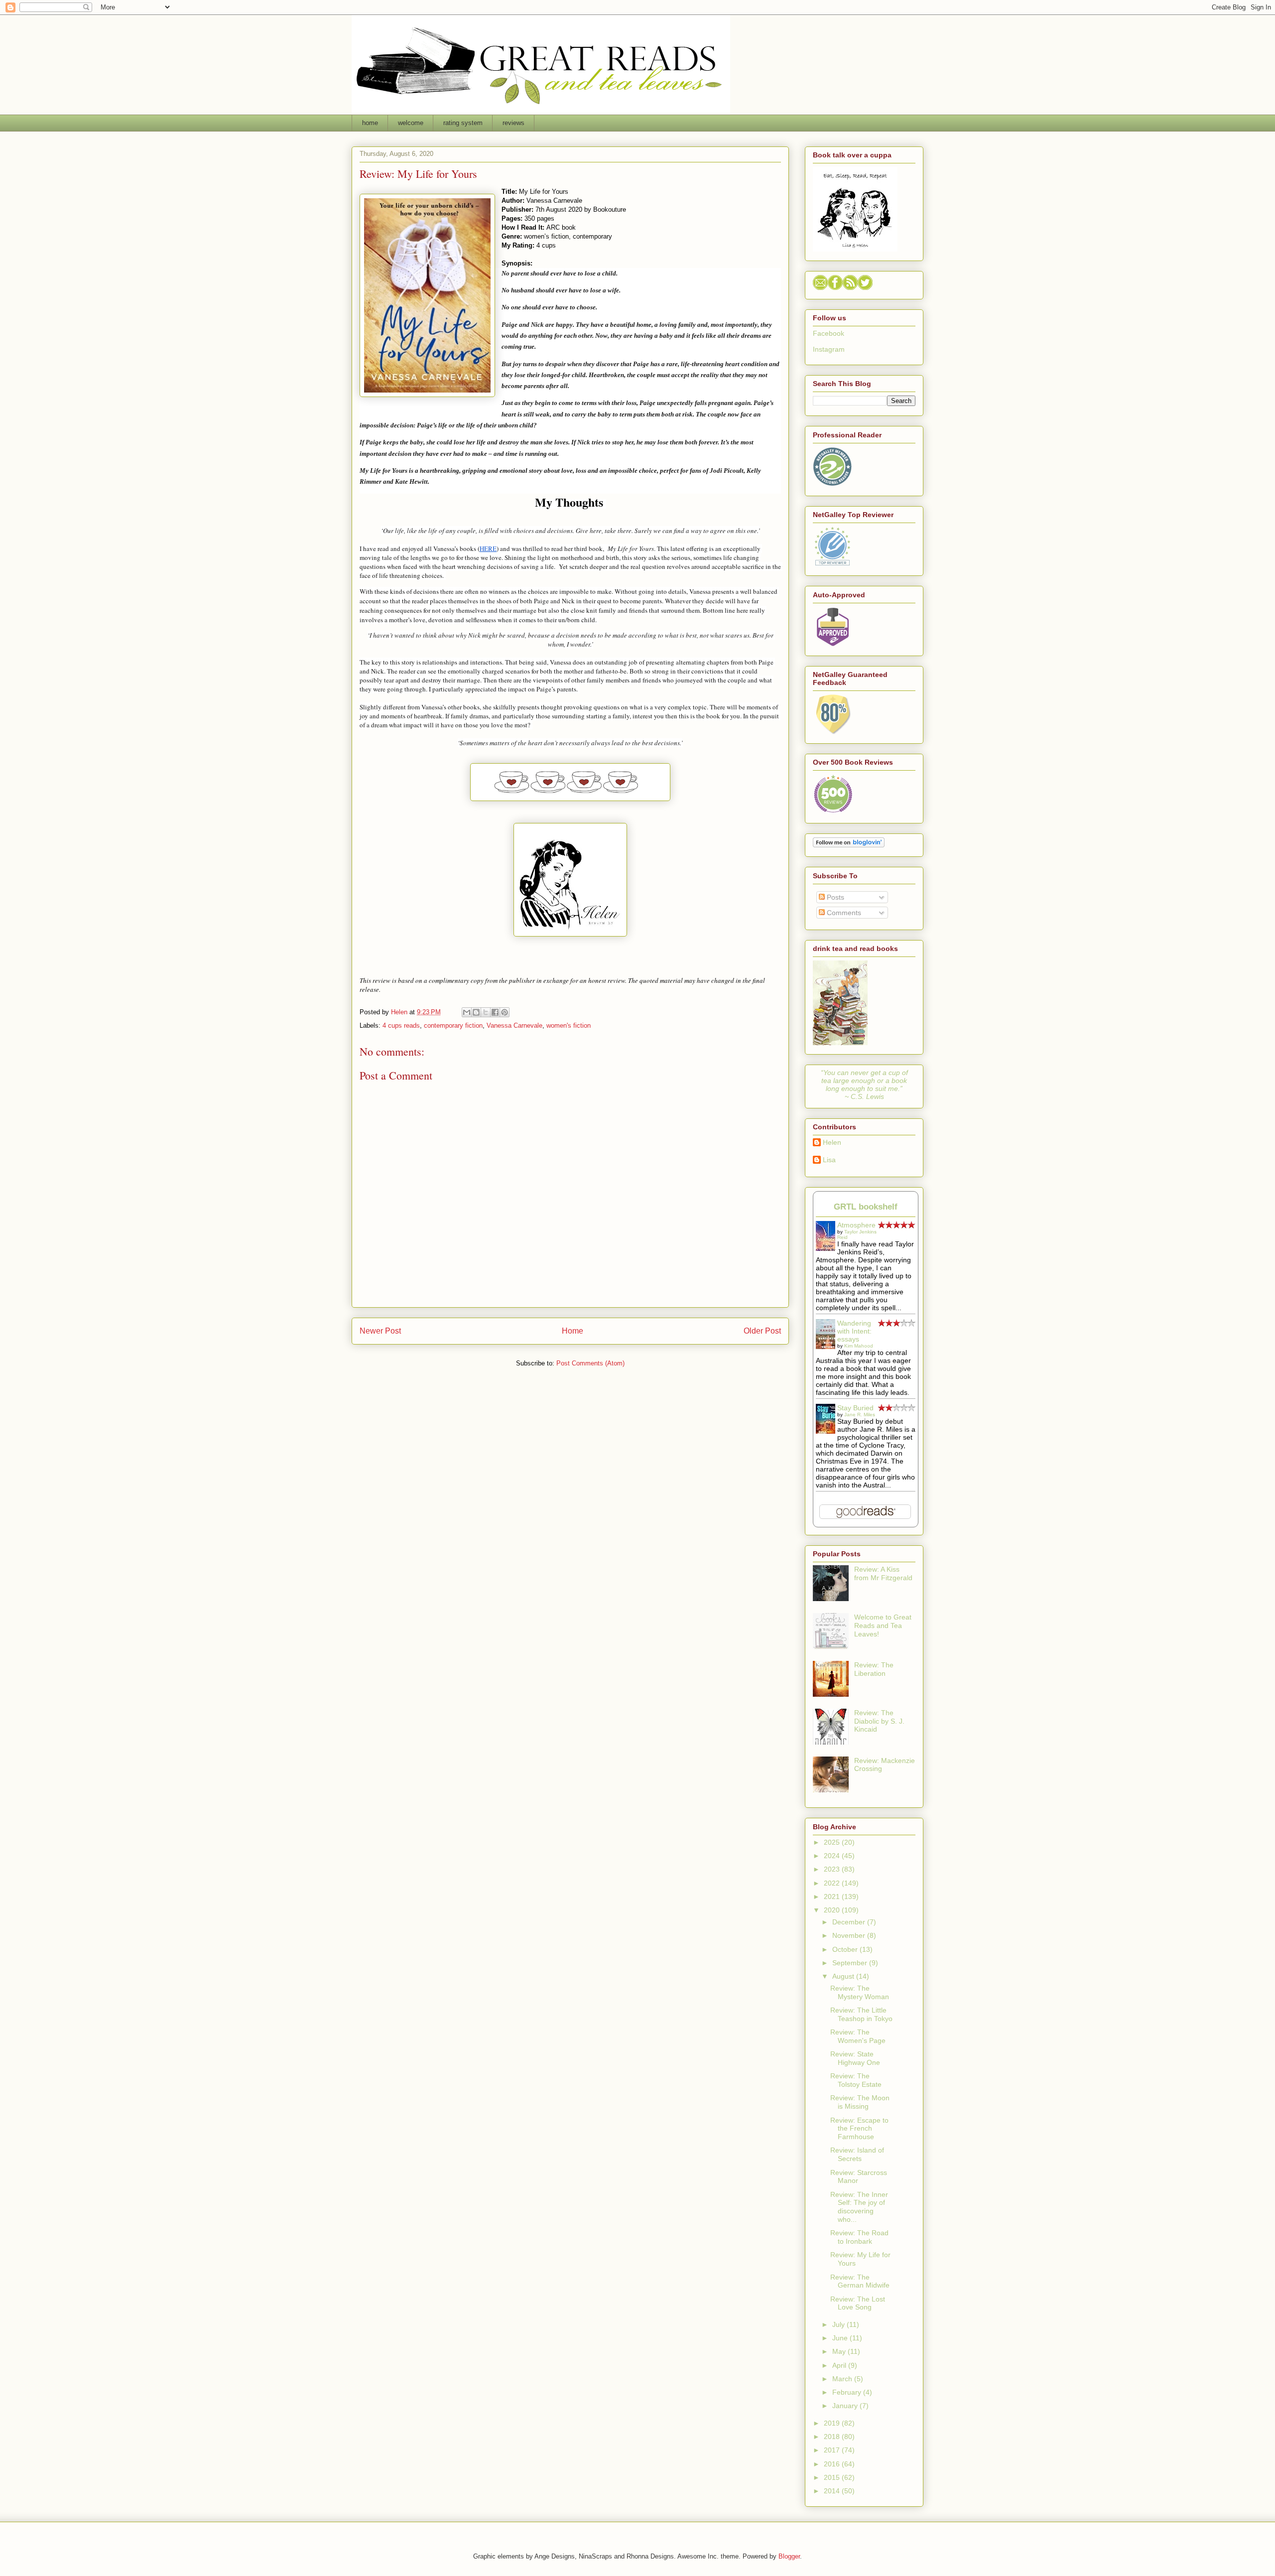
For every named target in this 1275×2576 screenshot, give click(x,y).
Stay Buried (855, 1408)
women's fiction (569, 1025)
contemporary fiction (453, 1025)
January (846, 2406)
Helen (832, 1142)
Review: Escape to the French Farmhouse (859, 2129)
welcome (411, 123)
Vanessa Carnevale (514, 1025)
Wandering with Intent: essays (854, 1331)
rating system (463, 123)
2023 (833, 1869)
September (851, 1963)
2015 (833, 2477)
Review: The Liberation (874, 1669)
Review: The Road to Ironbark (859, 2237)
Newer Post (380, 1331)
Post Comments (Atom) (590, 1363)
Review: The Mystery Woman (860, 1992)
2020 (833, 1910)
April (840, 2365)
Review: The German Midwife (860, 2281)
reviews (513, 123)
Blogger (789, 2556)
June (841, 2338)
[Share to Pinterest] (505, 1012)
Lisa (829, 1160)
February (848, 2392)
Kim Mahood (859, 1346)
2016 (833, 2464)
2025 (833, 1842)
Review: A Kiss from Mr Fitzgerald (883, 1573)
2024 (833, 1856)
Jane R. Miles (860, 1415)
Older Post (762, 1331)
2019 (833, 2423)
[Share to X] (486, 1012)
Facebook (829, 333)
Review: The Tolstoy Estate (856, 2080)
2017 (833, 2450)
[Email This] (467, 1012)
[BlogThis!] (476, 1012)
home (370, 123)
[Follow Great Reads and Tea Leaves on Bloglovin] (849, 845)
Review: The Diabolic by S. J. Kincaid (879, 1721)
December (850, 1922)
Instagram (829, 349)
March (843, 2379)
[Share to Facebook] (495, 1012)
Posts (834, 897)
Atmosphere (856, 1225)
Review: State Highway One (855, 2058)
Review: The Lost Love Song (858, 2303)
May (840, 2351)
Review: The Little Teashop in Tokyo (861, 2014)
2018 (833, 2437)
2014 (833, 2491)
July (839, 2324)
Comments (843, 913)
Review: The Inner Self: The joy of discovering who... (859, 2207)
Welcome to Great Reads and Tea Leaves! (883, 1626)
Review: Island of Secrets (857, 2154)
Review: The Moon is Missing (860, 2102)
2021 (833, 1897)
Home (573, 1331)
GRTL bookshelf (866, 1207)
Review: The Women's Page (858, 2036)
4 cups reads (401, 1025)
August (844, 1976)
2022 (833, 1883)
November (850, 1935)
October (846, 1949)
